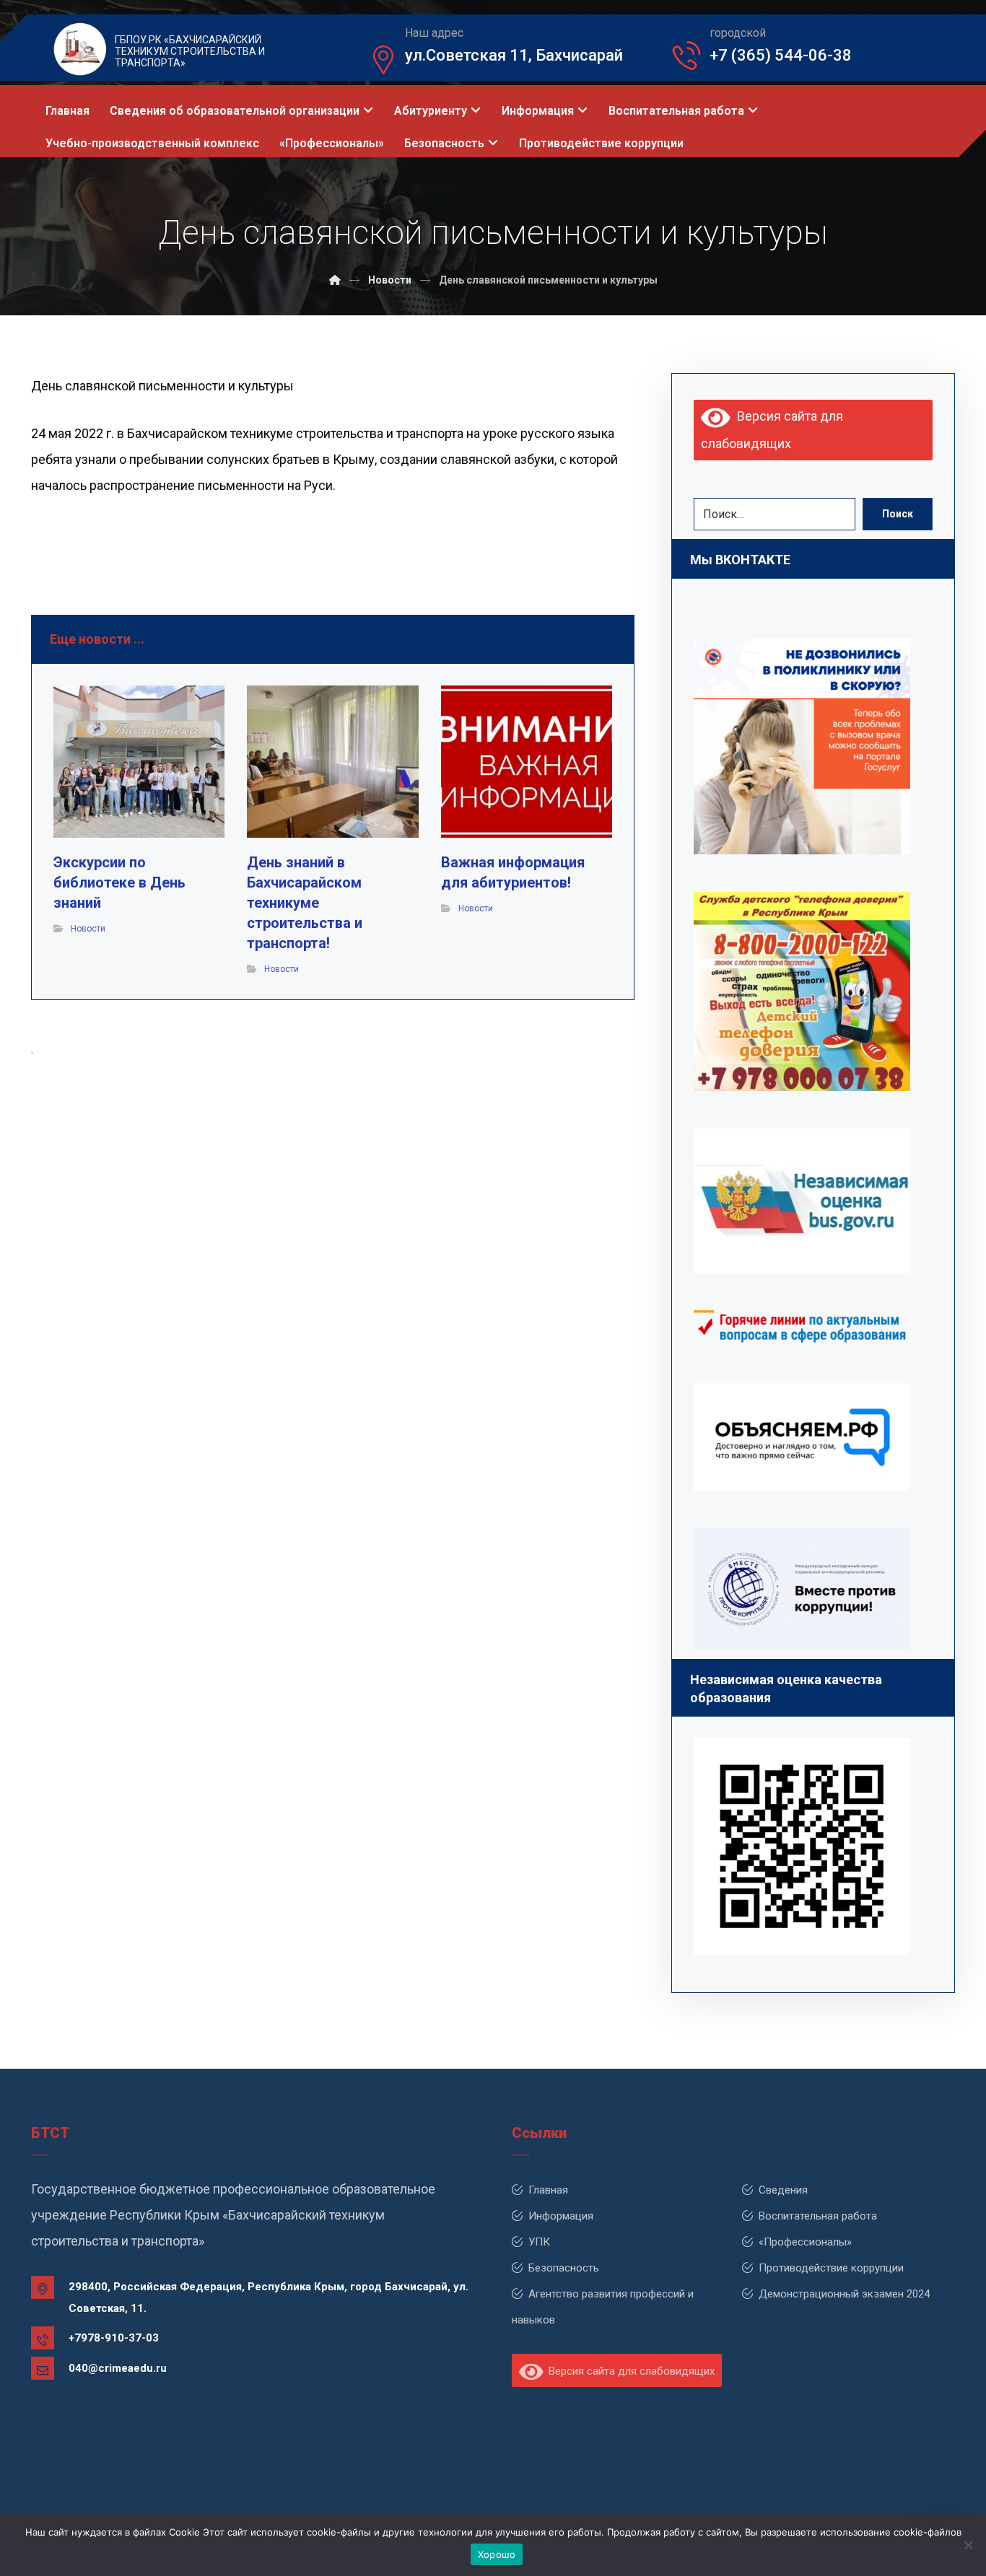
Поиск (898, 514)
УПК (539, 2242)
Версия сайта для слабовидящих (629, 2371)
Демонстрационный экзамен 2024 (844, 2294)
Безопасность (564, 2268)
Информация (561, 2216)
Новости (88, 929)
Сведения (783, 2190)
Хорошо (497, 2554)
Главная (548, 2190)
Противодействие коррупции (831, 2268)
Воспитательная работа (818, 2216)
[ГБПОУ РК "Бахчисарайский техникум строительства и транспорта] (335, 280)
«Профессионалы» (805, 2242)
